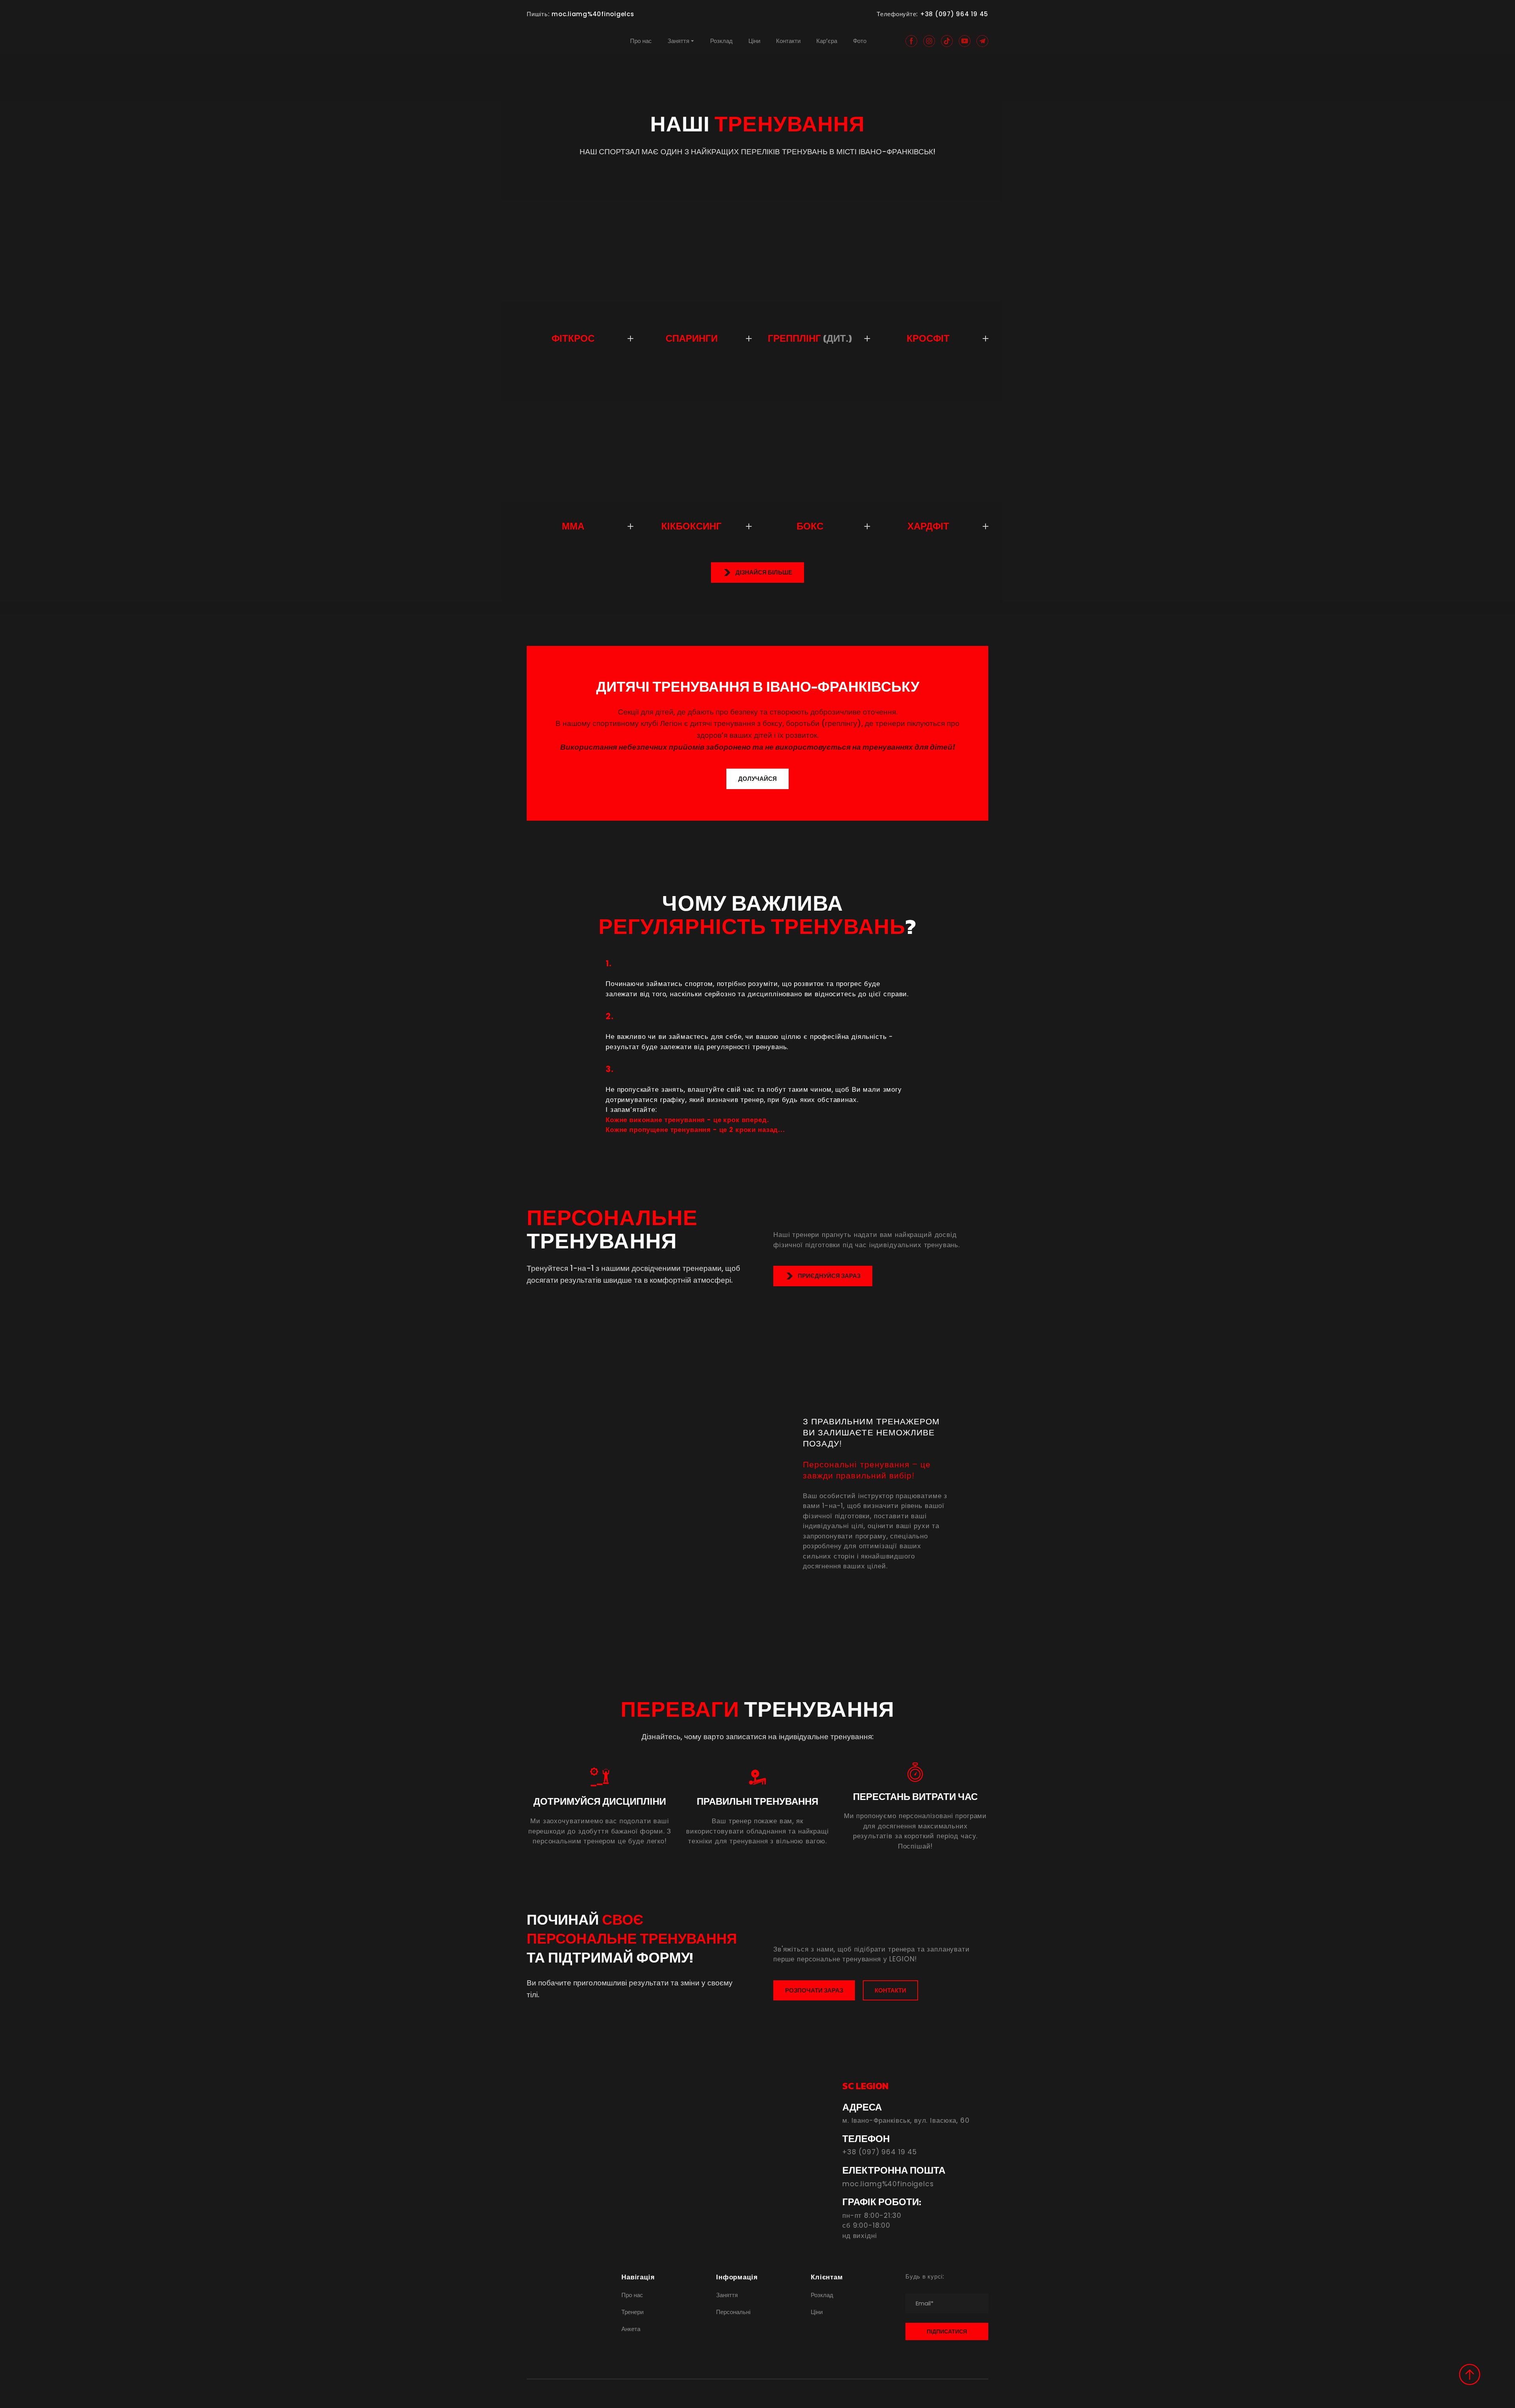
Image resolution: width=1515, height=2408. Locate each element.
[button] (911, 41)
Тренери (632, 2312)
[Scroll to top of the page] (1470, 2374)
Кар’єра (827, 41)
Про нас (641, 41)
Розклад (721, 41)
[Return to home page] (556, 41)
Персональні (733, 2312)
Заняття (678, 41)
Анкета (631, 2329)
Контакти (788, 41)
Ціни (754, 41)
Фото (860, 41)
